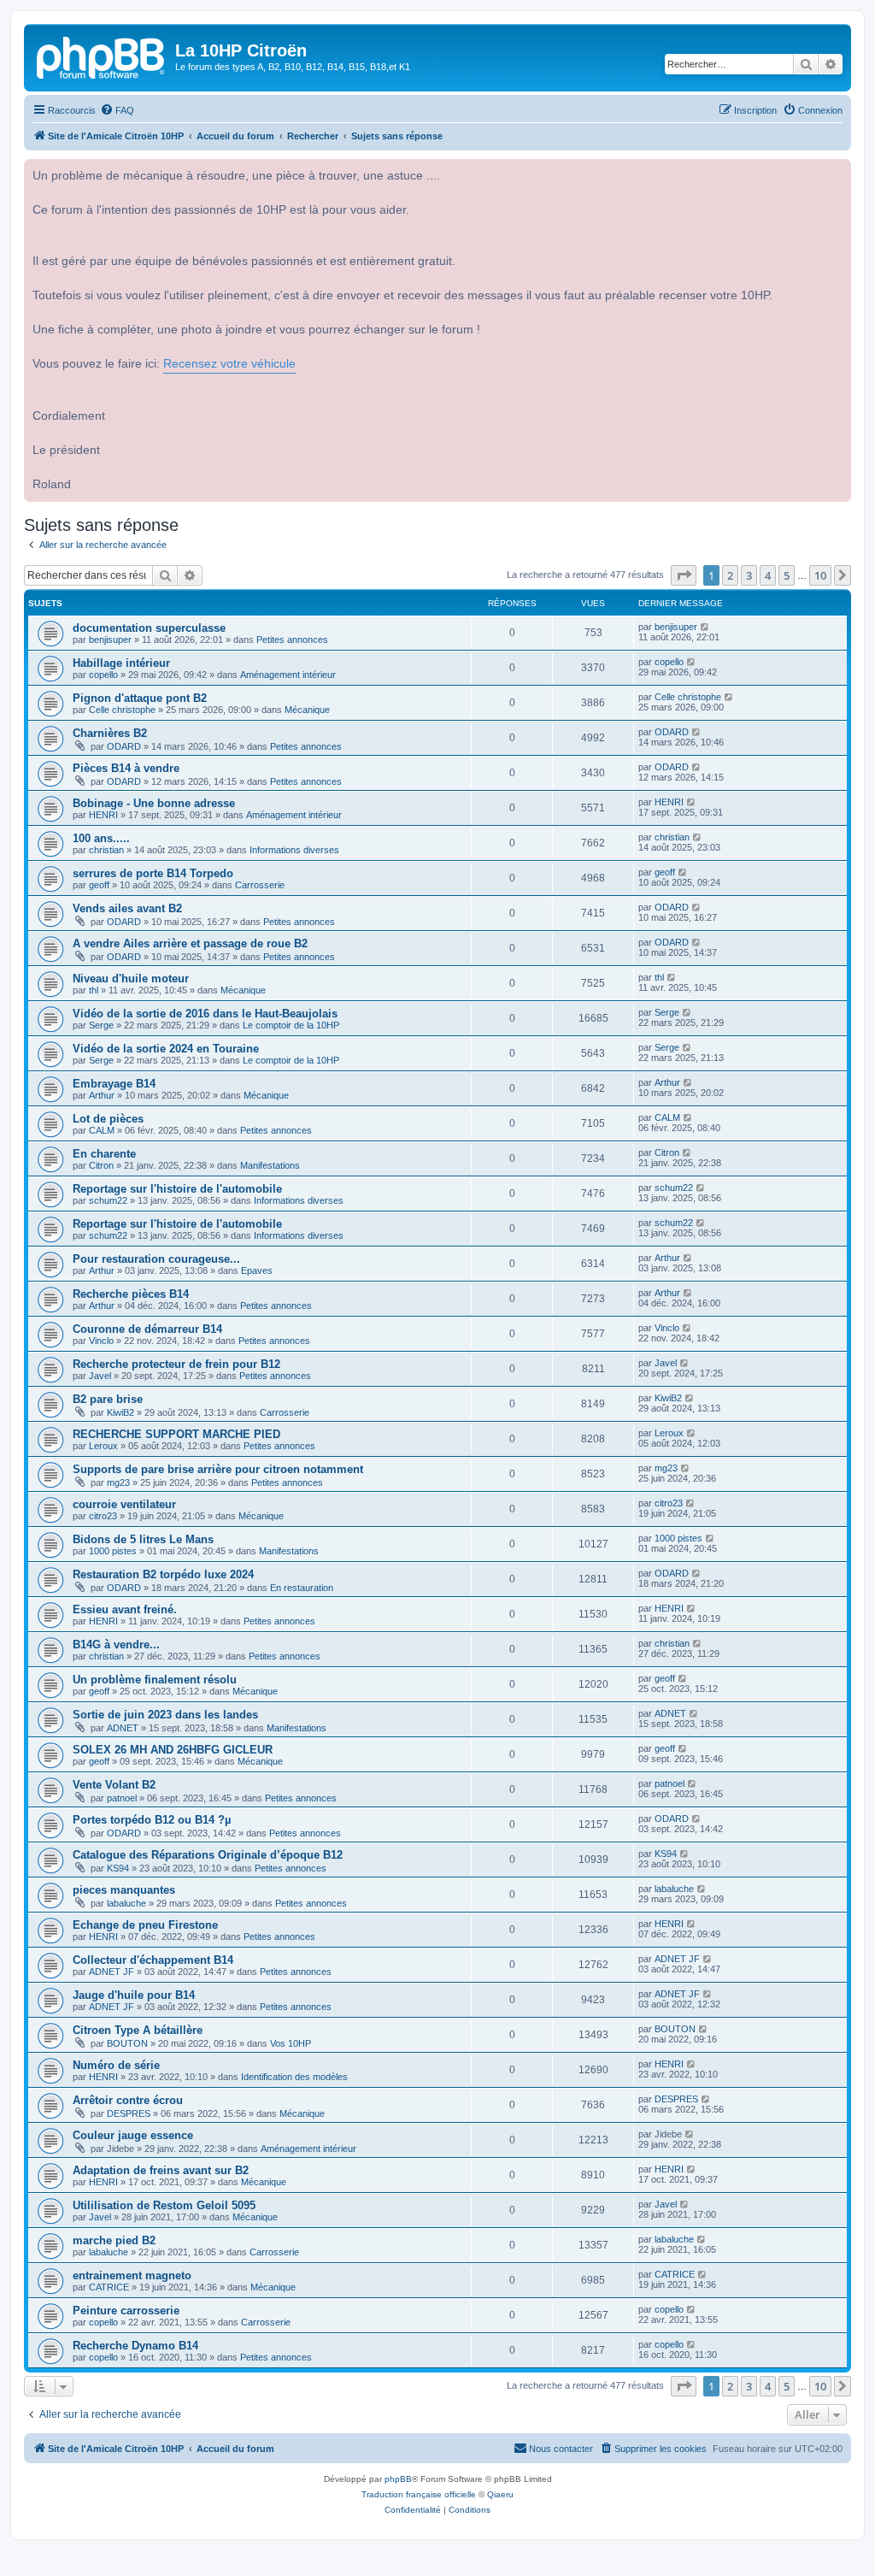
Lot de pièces (108, 1119)
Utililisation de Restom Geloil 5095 (164, 2205)
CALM (102, 1130)
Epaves (257, 1270)
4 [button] (768, 575)
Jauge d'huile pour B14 (134, 1995)
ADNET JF (112, 1972)
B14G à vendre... (116, 1645)
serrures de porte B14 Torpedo (153, 873)
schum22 (108, 1200)
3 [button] (749, 575)
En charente (104, 1154)
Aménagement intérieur (288, 675)
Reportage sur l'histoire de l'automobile (177, 1189)
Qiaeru (500, 2494)
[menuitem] (117, 110)
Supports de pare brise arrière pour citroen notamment (218, 1469)
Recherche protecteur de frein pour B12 (176, 1364)
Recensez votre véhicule (229, 364)
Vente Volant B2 (114, 1785)
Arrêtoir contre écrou (128, 2100)
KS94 (118, 1868)
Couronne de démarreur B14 (147, 1329)
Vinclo (101, 1341)
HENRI (103, 815)
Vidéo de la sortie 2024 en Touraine (166, 1049)
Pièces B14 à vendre (126, 768)
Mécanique (307, 710)
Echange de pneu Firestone (145, 1925)
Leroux (103, 1446)
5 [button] (787, 575)
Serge (101, 1025)
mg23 (118, 1483)
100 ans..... (101, 838)
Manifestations (270, 1165)
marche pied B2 (114, 2240)
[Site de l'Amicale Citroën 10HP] (102, 56)
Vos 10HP (291, 2043)
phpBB (398, 2479)
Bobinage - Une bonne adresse (154, 803)
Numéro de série (116, 2065)
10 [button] (820, 575)
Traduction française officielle (419, 2494)
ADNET (123, 1728)
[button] (684, 575)
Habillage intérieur (121, 663)
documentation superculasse (149, 628)
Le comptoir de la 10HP (291, 1025)
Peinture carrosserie (126, 2311)
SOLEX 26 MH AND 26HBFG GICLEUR (173, 1750)
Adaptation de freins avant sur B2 (161, 2170)
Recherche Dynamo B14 (135, 2346)
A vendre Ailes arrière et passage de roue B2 (190, 943)
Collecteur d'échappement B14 (153, 1960)
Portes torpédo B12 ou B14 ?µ (152, 1820)
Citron (101, 1165)
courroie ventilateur (124, 1504)
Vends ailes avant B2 (127, 908)
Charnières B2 (110, 733)
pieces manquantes (124, 1890)
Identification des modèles (294, 2077)
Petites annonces (292, 640)
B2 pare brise (108, 1399)
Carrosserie (260, 885)
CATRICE (109, 2287)
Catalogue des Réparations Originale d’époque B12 (208, 1855)
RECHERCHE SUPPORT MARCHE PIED (176, 1434)
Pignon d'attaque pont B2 (140, 698)
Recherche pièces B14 (131, 1294)
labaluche (126, 1903)
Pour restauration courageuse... (156, 1259)
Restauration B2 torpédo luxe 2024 (163, 1574)
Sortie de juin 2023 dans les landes (165, 1715)
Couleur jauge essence (133, 2135)
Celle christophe (122, 710)
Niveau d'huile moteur (131, 979)
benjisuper (110, 640)
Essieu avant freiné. (125, 1609)
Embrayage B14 (114, 1084)
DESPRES (129, 2113)
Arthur (102, 1095)
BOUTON (127, 2043)
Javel (100, 1376)
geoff (99, 885)
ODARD (124, 746)
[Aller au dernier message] (705, 627)
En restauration (302, 1588)
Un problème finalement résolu (155, 1680)
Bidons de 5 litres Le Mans (143, 1539)
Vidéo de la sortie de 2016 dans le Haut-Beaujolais (205, 1014)
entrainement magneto (132, 2275)
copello (103, 675)
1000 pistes (113, 1551)
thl (94, 990)
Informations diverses (294, 850)
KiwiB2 (120, 1412)
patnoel (122, 1798)
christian (106, 850)
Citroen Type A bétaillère (138, 2030)
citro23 (103, 1516)
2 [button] (730, 575)
